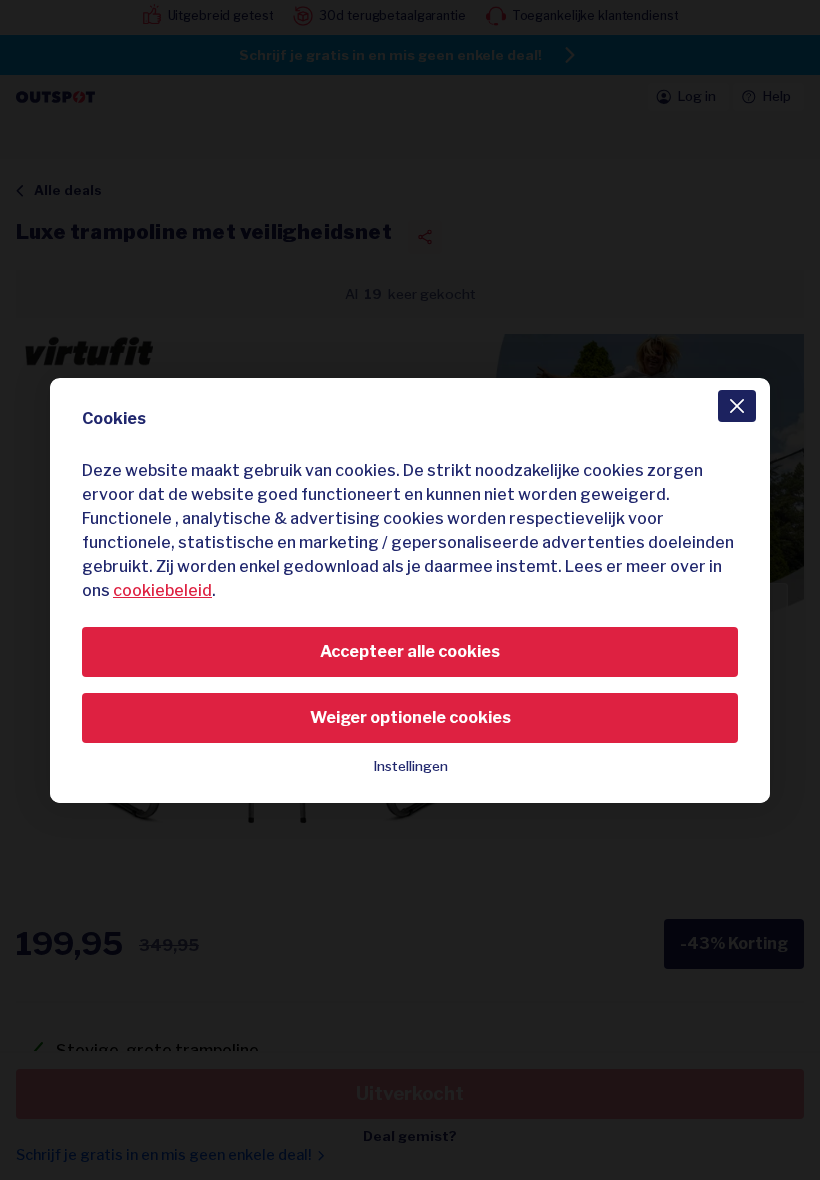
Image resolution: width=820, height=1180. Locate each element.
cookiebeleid (162, 590)
